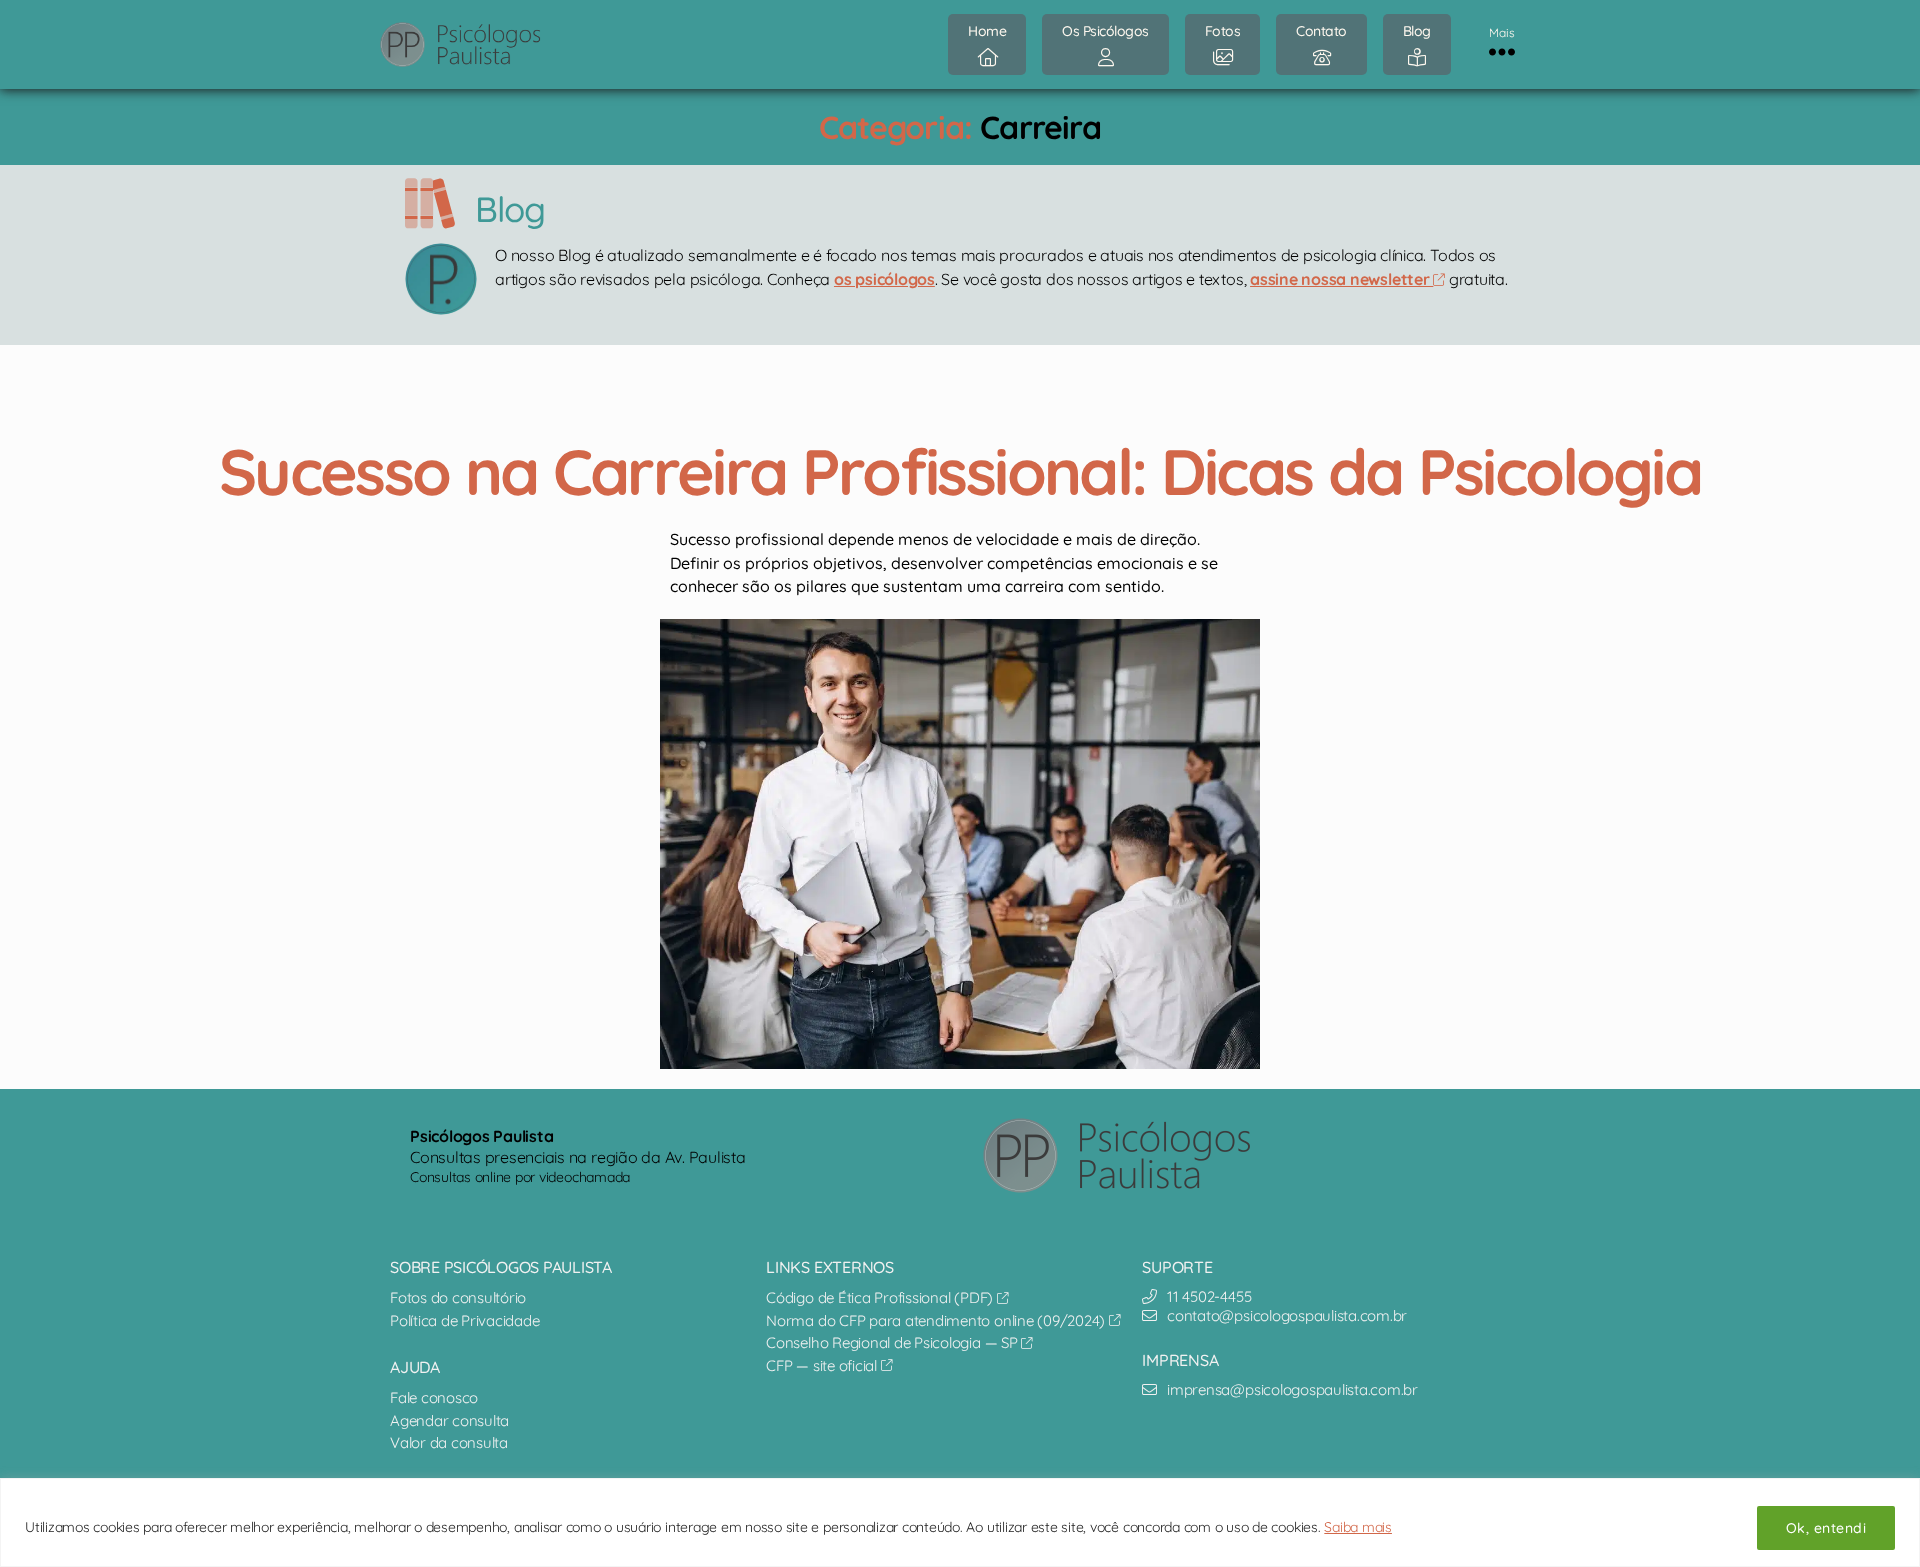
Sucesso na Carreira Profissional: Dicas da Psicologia (960, 471)
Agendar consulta (449, 1420)
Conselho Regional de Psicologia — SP (893, 1342)
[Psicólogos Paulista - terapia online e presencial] (1133, 1155)
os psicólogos (884, 279)
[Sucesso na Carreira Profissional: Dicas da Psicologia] (960, 844)
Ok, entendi (1826, 1528)
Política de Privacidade (464, 1320)
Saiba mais (1358, 1527)
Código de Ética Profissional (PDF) (881, 1297)
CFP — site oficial (823, 1365)
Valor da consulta (449, 1442)
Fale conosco (434, 1397)
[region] (960, 1522)
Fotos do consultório (458, 1297)
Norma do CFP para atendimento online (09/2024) (937, 1320)
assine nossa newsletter (1341, 279)
